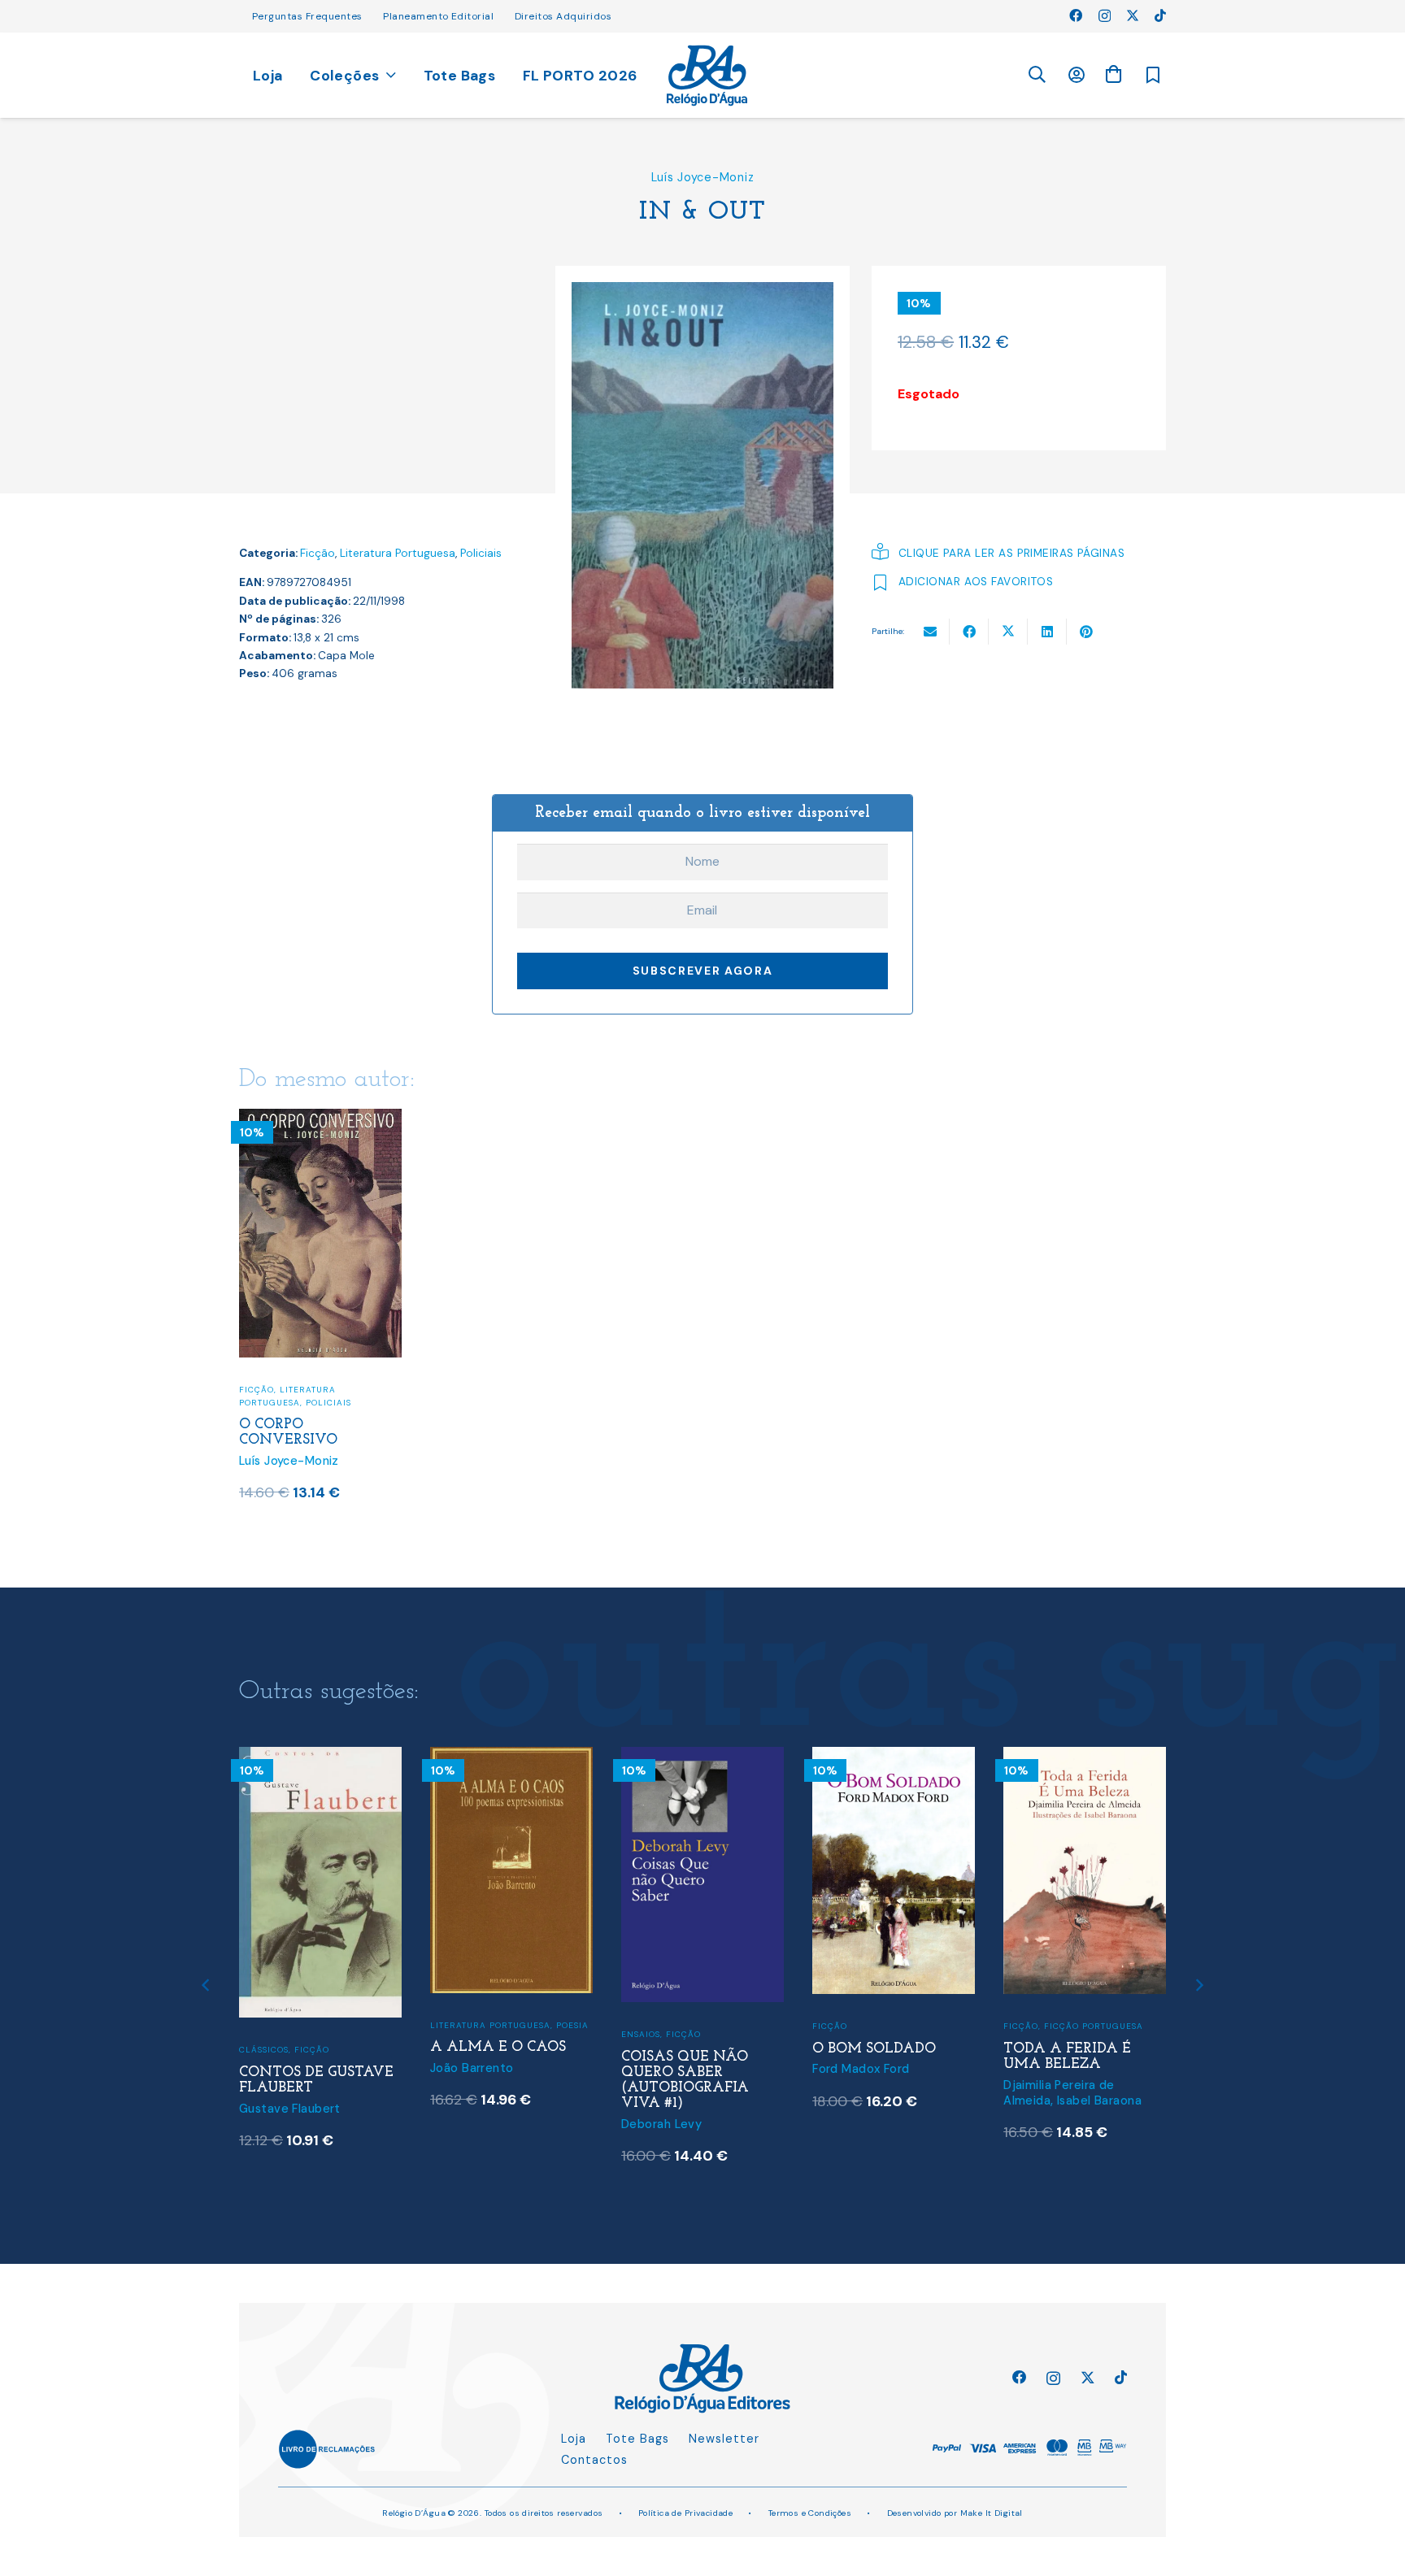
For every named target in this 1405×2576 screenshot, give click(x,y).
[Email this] (930, 632)
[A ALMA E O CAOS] (511, 1757)
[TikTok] (1160, 15)
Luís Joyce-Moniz (703, 177)
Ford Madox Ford (861, 2069)
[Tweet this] (1008, 632)
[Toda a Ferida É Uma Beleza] (1085, 1757)
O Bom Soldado (874, 2049)
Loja (574, 2439)
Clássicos (264, 2050)
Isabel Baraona (1099, 2100)
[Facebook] (1076, 15)
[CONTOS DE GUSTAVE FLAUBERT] (320, 1757)
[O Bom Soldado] (894, 1757)
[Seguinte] (1199, 1985)
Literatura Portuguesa (398, 553)
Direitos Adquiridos (563, 16)
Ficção (318, 553)
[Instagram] (1105, 16)
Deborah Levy (661, 2124)
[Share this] (969, 632)
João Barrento (472, 2068)
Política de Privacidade (686, 2513)
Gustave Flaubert (290, 2109)
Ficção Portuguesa (1094, 2026)
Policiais (481, 553)
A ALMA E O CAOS (498, 2047)
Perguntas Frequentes (307, 16)
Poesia (572, 2025)
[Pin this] (1086, 632)
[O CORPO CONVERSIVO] (320, 1119)
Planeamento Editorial (438, 16)
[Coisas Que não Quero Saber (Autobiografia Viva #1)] (702, 1757)
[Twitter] (1133, 15)
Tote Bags (637, 2439)
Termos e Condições (810, 2513)
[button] (1037, 75)
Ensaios (641, 2034)
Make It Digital (992, 2513)
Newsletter (724, 2439)
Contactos (594, 2460)
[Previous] (207, 1985)
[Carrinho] (1113, 74)
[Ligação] (707, 76)
